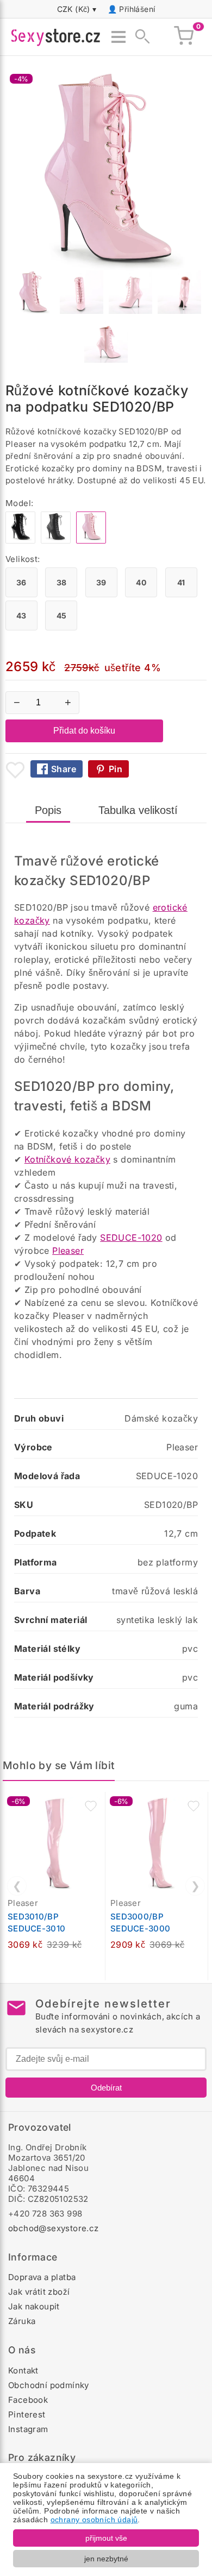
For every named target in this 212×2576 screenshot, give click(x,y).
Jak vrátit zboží (39, 2292)
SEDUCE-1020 (131, 1238)
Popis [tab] (48, 810)
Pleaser (68, 1251)
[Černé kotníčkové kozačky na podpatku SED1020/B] (20, 541)
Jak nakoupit (34, 2306)
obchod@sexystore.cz (54, 2228)
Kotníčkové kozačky (67, 1159)
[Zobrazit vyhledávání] (139, 37)
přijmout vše (106, 2538)
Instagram (28, 2429)
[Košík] (184, 37)
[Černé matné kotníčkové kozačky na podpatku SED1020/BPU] (56, 541)
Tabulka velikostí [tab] (138, 810)
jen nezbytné (106, 2559)
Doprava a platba (42, 2277)
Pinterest (27, 2414)
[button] (91, 1806)
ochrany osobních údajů (94, 2520)
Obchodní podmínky (49, 2385)
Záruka (22, 2321)
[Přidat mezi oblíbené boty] (15, 770)
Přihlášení (137, 9)
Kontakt (23, 2370)
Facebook (28, 2400)
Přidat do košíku (84, 731)
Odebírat (106, 2088)
